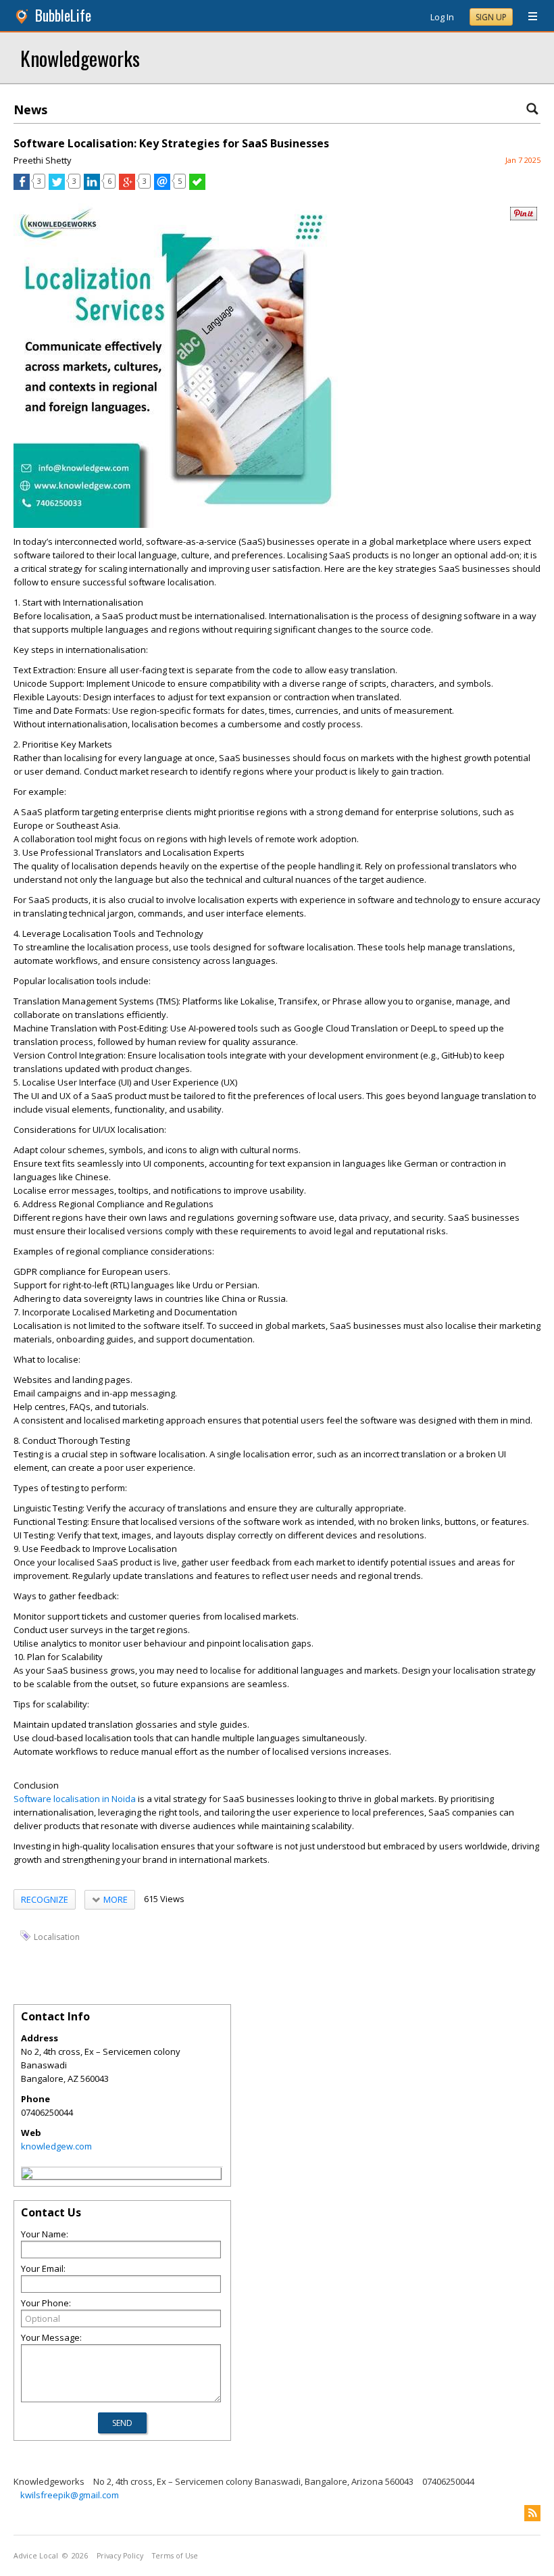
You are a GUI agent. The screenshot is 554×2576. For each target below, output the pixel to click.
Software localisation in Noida (75, 1799)
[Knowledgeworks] (27, 2175)
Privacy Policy (120, 2556)
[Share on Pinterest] (524, 217)
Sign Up (491, 17)
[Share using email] (162, 187)
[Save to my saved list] (197, 187)
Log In (442, 17)
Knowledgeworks (80, 58)
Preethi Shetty (43, 160)
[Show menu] (528, 17)
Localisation (57, 1936)
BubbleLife (63, 15)
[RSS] (532, 2513)
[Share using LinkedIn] (92, 187)
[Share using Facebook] (22, 187)
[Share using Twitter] (57, 187)
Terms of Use (175, 2556)
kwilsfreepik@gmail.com (70, 2495)
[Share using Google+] (127, 187)
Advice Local (36, 2556)
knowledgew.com (56, 2146)
